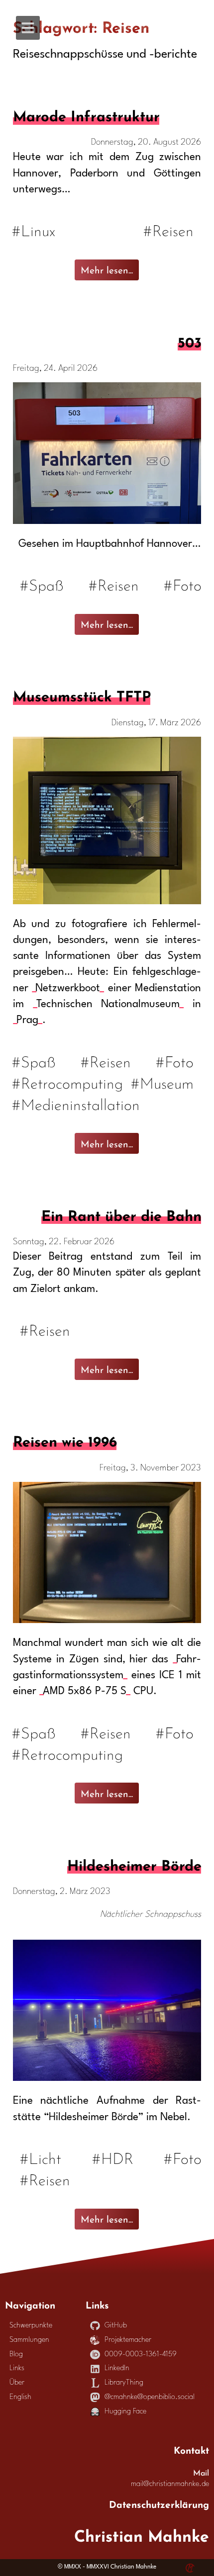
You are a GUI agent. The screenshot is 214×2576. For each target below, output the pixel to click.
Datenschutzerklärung (159, 2503)
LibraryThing (124, 2383)
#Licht (40, 2157)
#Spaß (42, 584)
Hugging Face (125, 2412)
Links (17, 2368)
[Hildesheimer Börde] (107, 2078)
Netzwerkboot (68, 988)
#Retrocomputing (68, 1082)
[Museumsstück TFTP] (107, 902)
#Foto (182, 584)
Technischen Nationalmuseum (108, 1004)
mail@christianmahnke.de (170, 2484)
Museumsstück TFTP (82, 694)
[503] (107, 521)
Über (17, 2383)
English (20, 2397)
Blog (16, 2355)
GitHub (116, 2326)
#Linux (34, 229)
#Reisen (169, 229)
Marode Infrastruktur (86, 114)
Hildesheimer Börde (134, 1864)
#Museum (163, 1082)
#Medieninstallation (76, 1103)
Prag (27, 1020)
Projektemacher (128, 2340)
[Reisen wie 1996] (107, 1620)
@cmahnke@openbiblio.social (150, 2397)
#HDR (112, 2157)
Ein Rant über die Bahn (121, 1214)
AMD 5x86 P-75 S (85, 1691)
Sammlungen (29, 2340)
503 (189, 341)
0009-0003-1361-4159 (141, 2355)
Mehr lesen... (107, 269)
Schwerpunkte (31, 2326)
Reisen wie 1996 (65, 1440)
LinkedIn (117, 2368)
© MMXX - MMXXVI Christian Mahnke (107, 2567)
